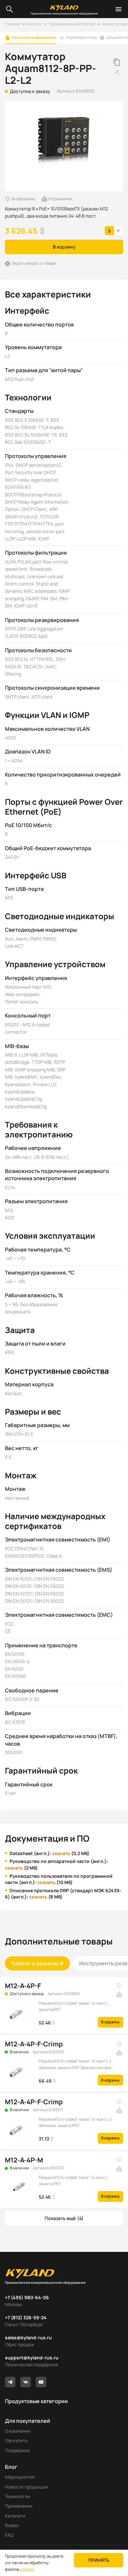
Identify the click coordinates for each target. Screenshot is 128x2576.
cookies (27, 2569)
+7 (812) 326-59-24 (26, 2317)
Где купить (16, 2440)
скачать (61, 1853)
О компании (18, 2431)
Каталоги (15, 2516)
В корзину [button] (64, 247)
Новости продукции (26, 2487)
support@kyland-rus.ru (32, 2358)
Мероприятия (20, 2477)
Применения (19, 2506)
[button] (64, 2218)
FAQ (9, 2535)
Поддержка (17, 2450)
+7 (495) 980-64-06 (27, 2297)
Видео (12, 2525)
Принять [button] (99, 2560)
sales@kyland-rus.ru (28, 2337)
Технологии (18, 2496)
